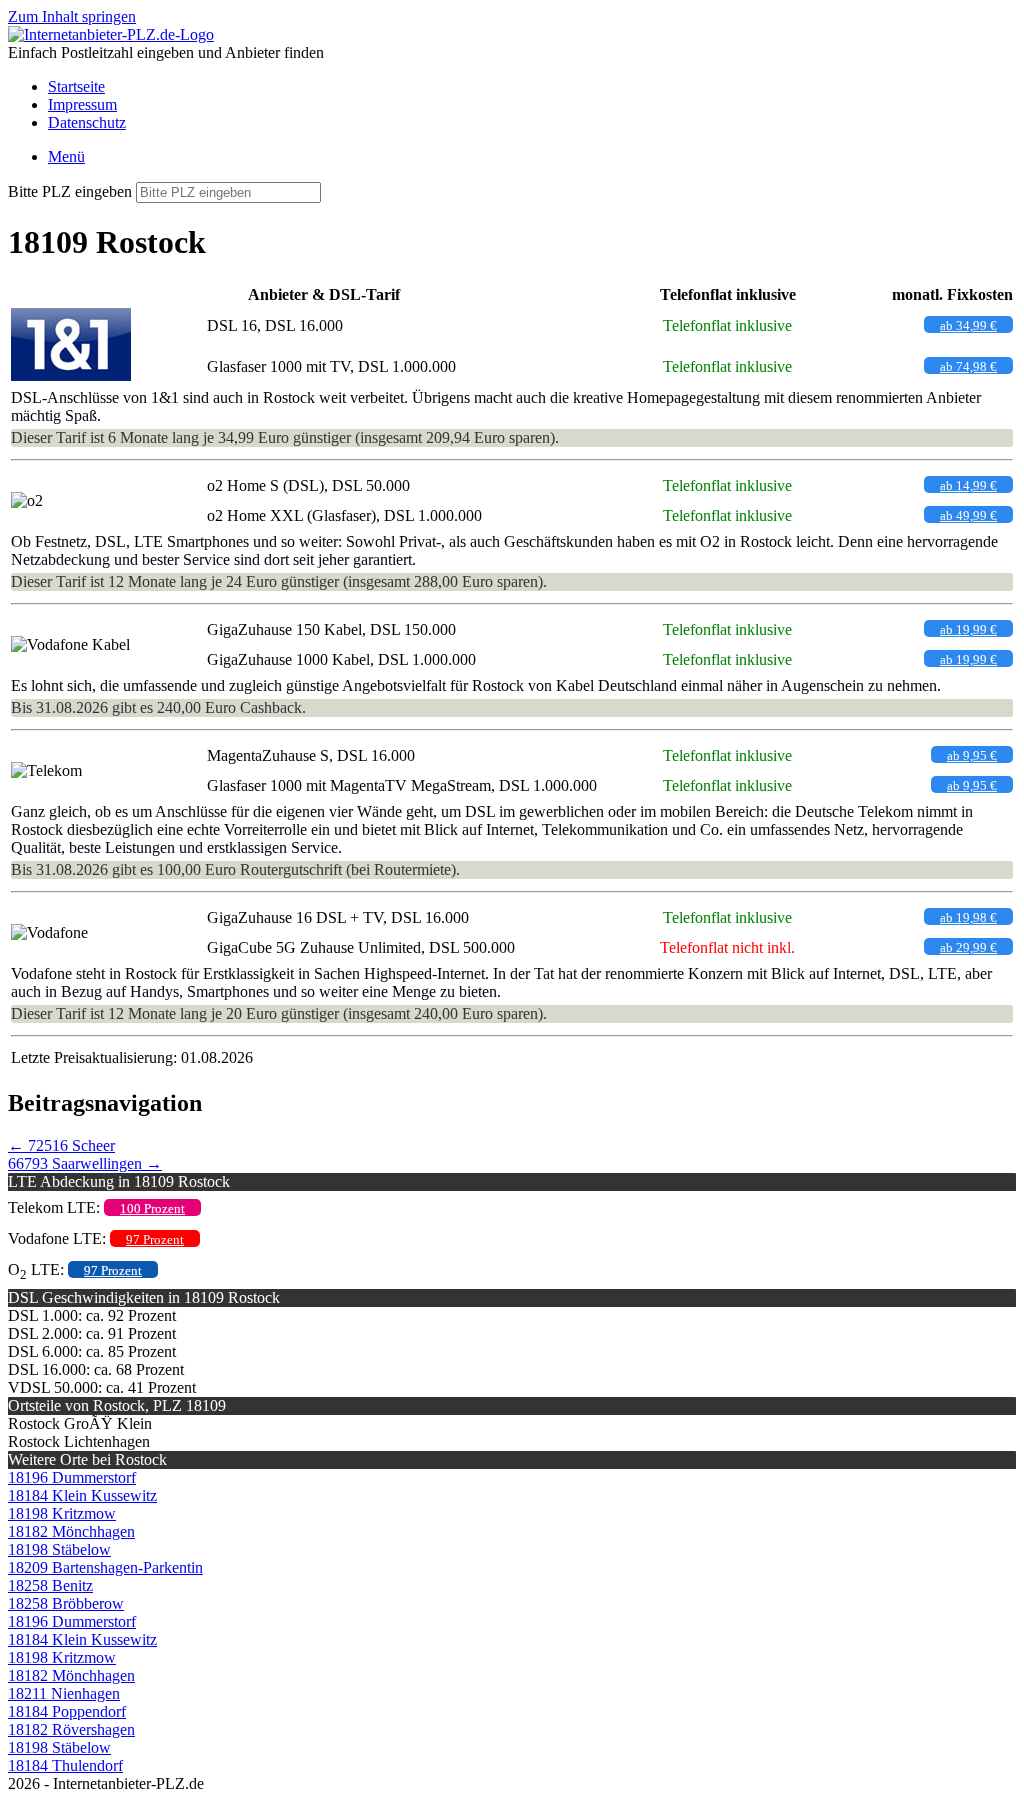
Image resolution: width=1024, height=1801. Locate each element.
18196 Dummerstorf (72, 1477)
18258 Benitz (50, 1585)
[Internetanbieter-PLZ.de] (111, 34)
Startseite (76, 86)
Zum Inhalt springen (72, 16)
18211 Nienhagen (64, 1693)
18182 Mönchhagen (71, 1531)
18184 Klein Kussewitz (82, 1495)
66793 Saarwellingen (85, 1163)
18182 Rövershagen (71, 1729)
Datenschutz (87, 122)
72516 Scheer (61, 1145)
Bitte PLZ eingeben (70, 191)
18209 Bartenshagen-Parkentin (105, 1567)
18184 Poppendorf (67, 1711)
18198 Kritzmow (62, 1513)
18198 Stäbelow (59, 1549)
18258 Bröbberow (66, 1603)
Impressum (82, 104)
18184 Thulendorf (65, 1765)
